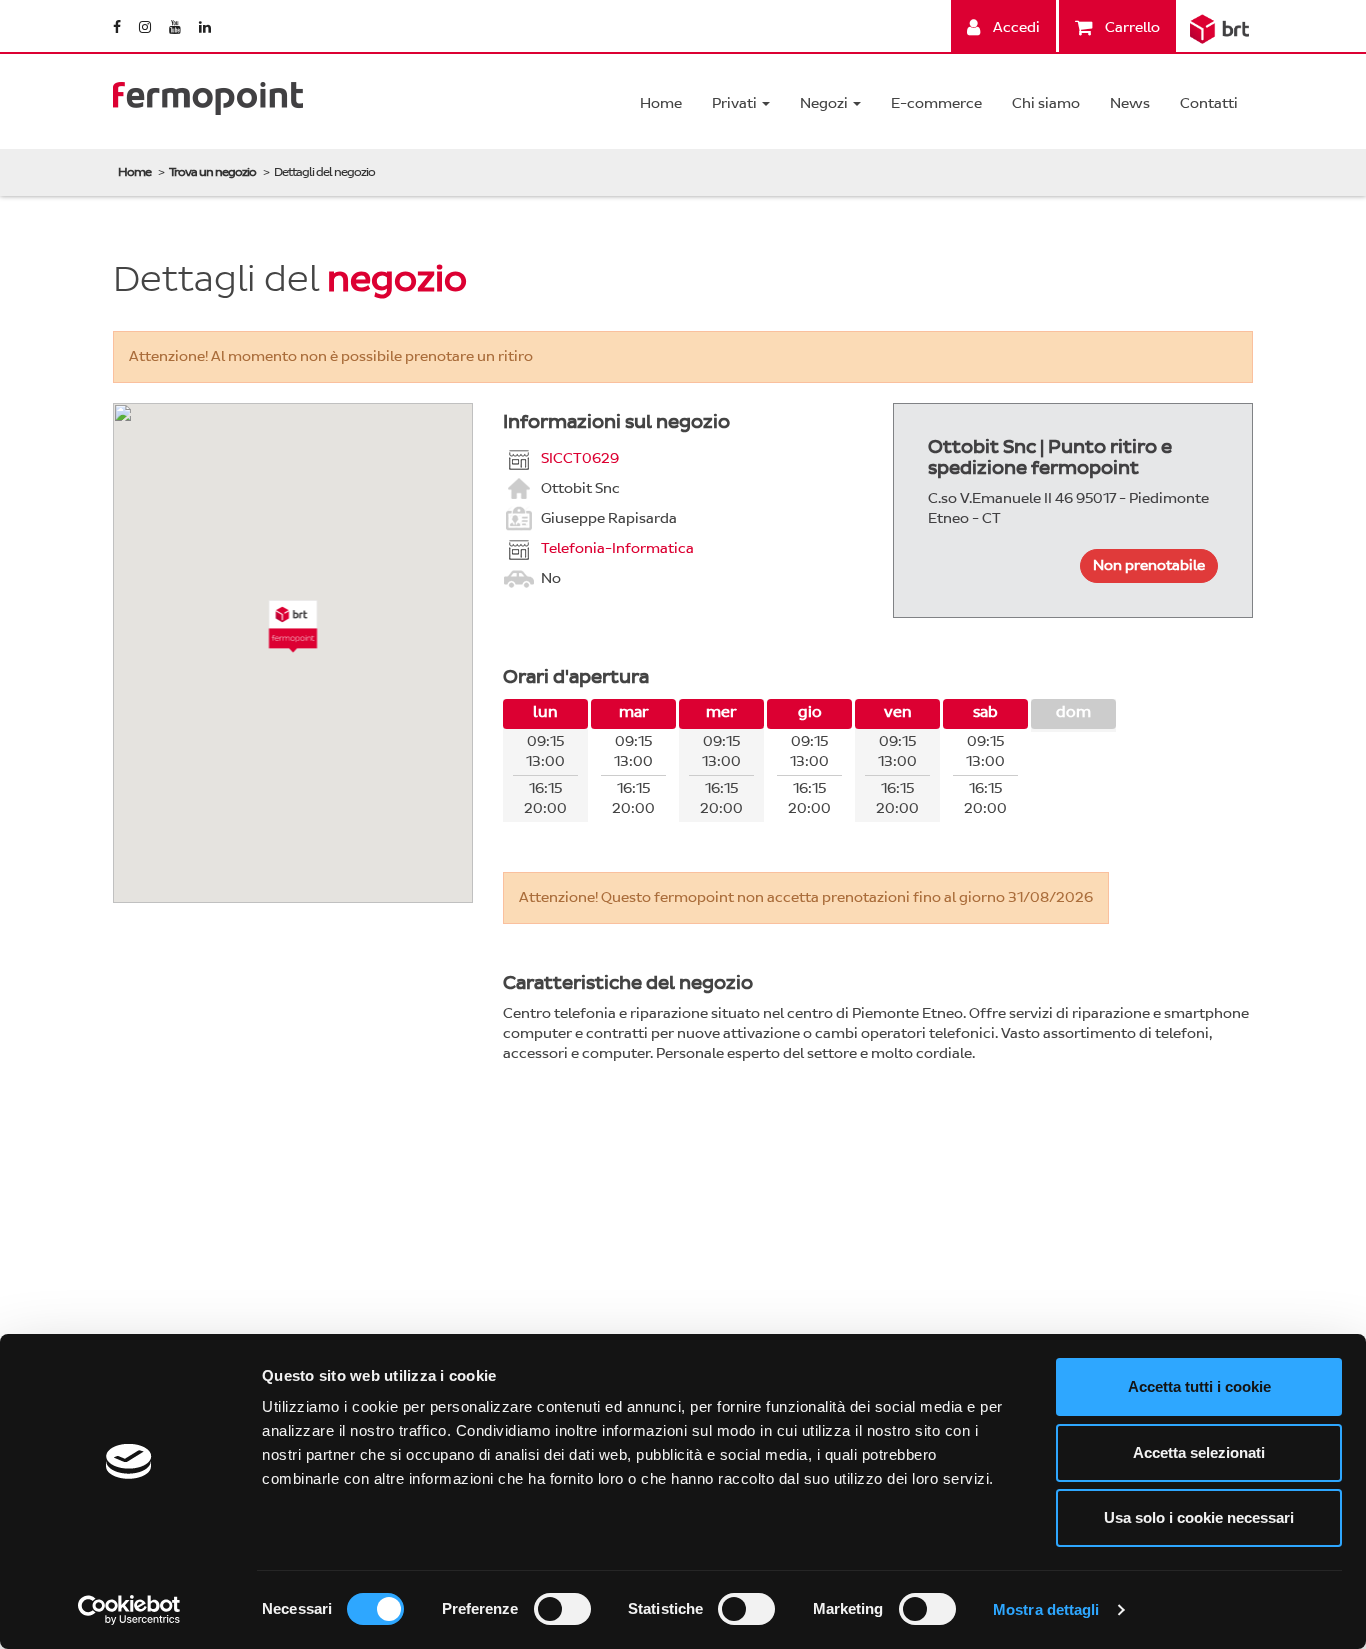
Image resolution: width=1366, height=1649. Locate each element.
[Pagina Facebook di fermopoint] (118, 27)
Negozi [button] (825, 103)
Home (661, 103)
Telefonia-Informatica (617, 547)
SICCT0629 (580, 457)
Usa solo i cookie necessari (1199, 1517)
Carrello (1131, 27)
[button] (293, 626)
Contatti (1209, 103)
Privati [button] (736, 103)
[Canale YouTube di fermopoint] (176, 27)
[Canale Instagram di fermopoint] (146, 27)
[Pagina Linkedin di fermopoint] (205, 27)
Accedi (1015, 27)
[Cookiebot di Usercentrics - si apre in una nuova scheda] (129, 1610)
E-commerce (936, 103)
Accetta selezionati (1199, 1452)
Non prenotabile (1149, 565)
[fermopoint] (208, 93)
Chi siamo (1046, 103)
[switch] (562, 1609)
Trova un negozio (212, 172)
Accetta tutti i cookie (1199, 1386)
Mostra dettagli (1046, 1609)
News (1130, 103)
